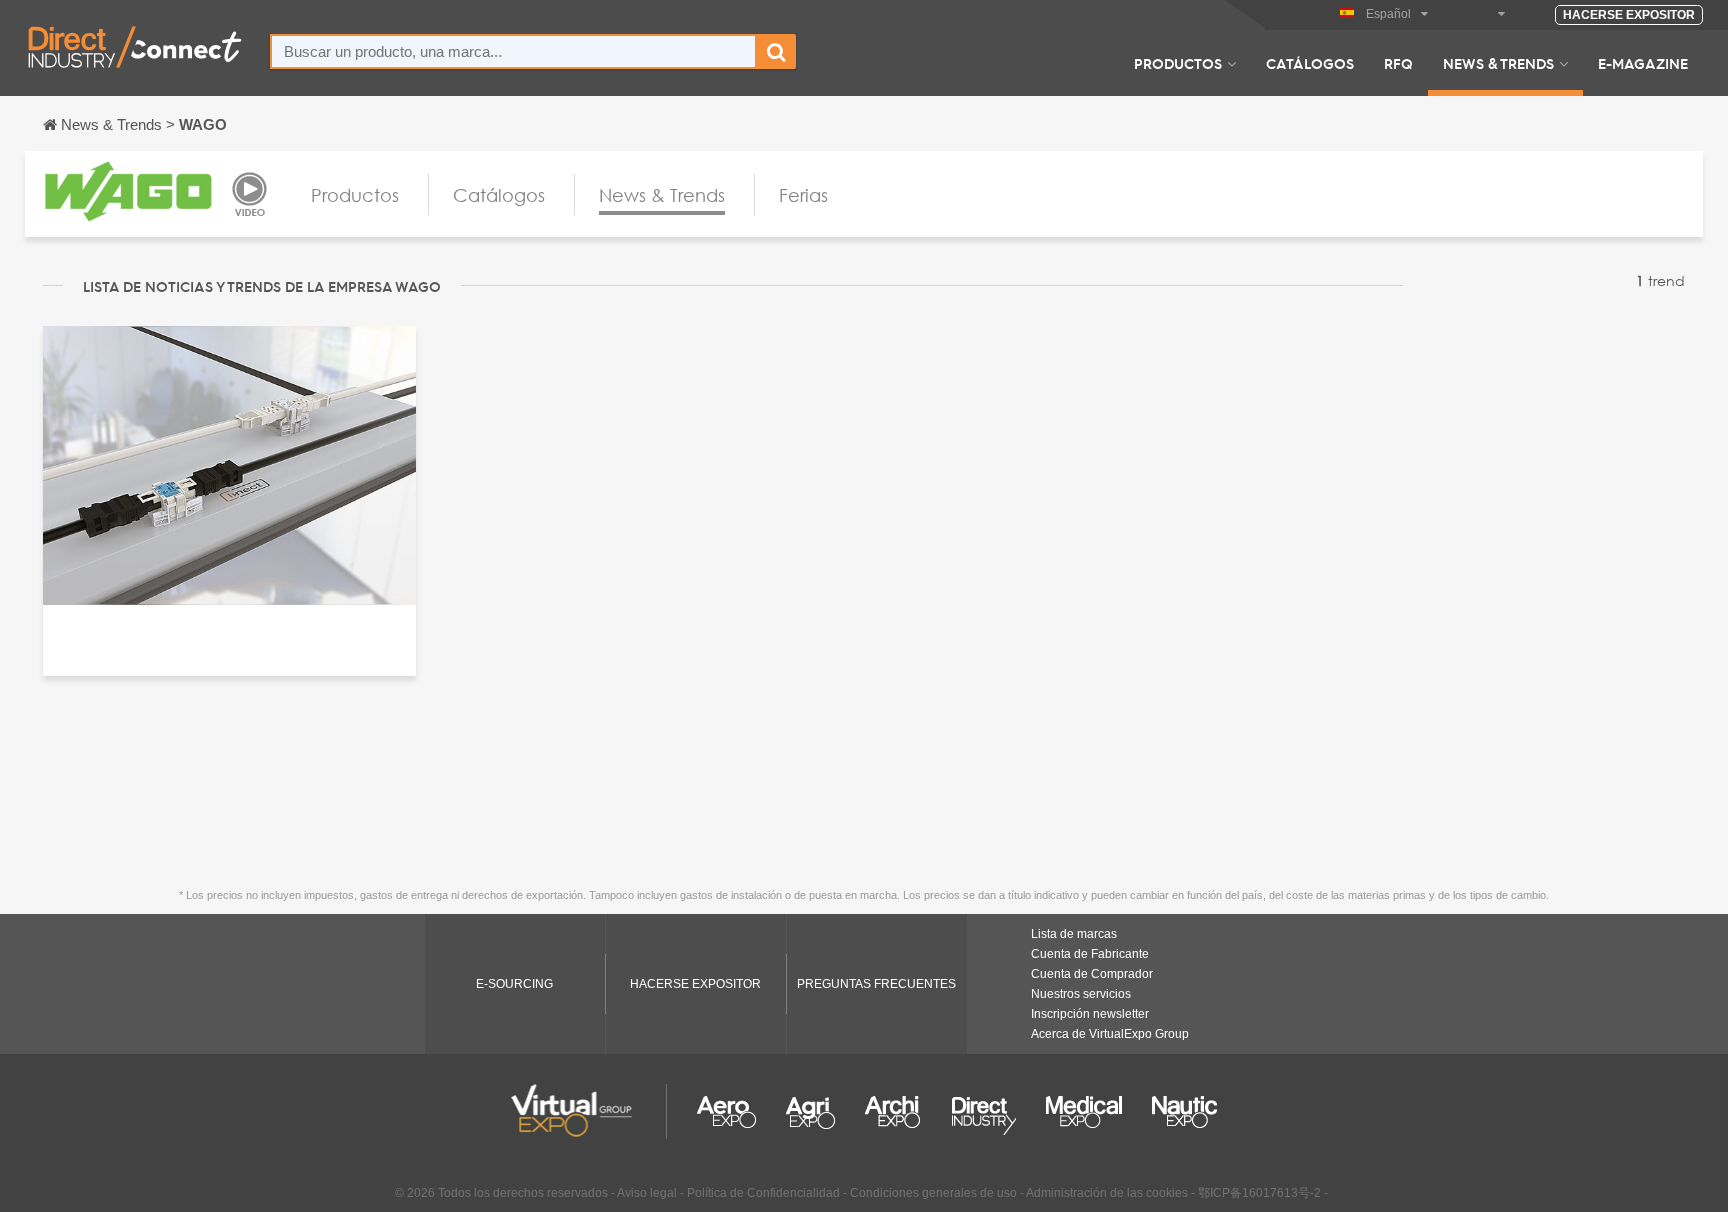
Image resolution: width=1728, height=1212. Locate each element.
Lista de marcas (1074, 934)
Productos (1178, 63)
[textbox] (513, 51)
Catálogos (1310, 63)
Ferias (803, 195)
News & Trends (1498, 63)
